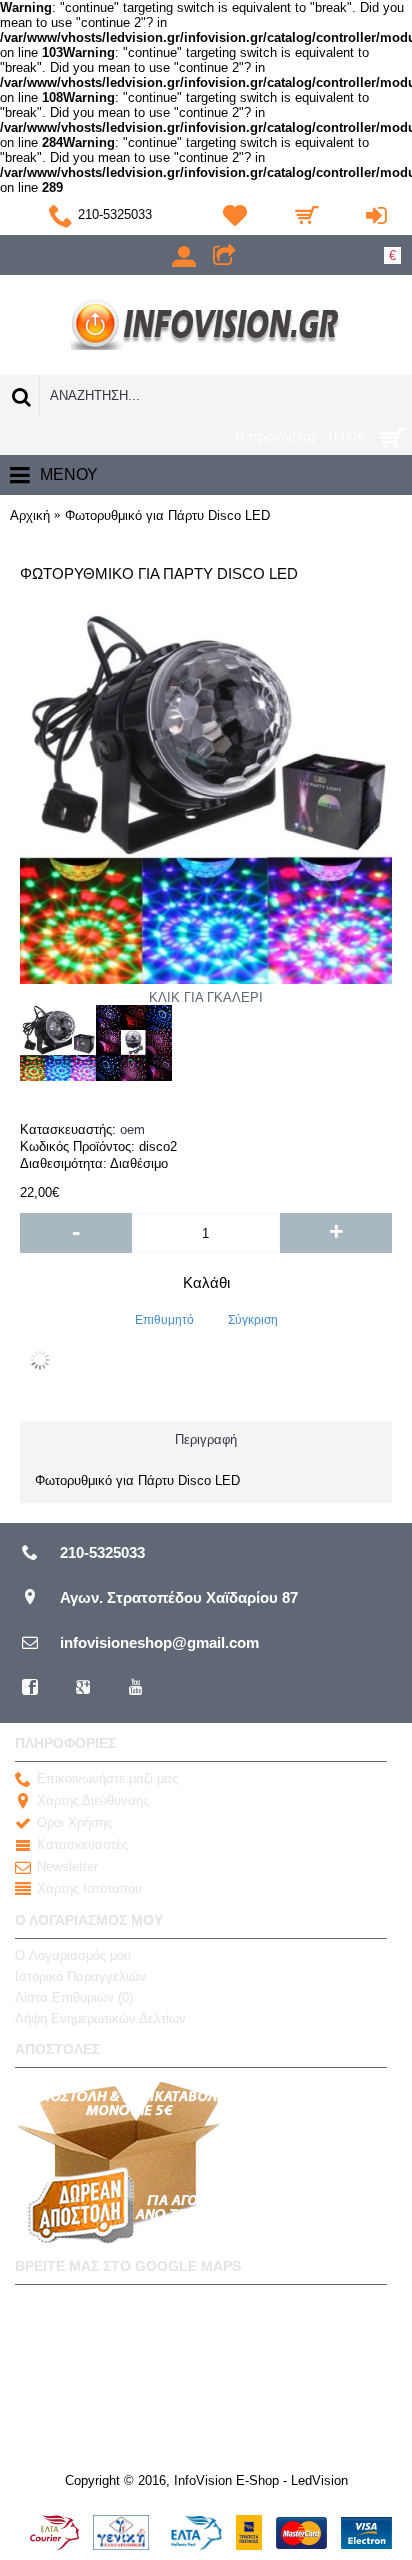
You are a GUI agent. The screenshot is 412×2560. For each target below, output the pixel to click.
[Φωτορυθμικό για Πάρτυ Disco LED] (58, 1043)
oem (132, 1129)
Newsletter (67, 1866)
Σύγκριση (253, 1320)
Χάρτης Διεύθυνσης (93, 1800)
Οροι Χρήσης (74, 1822)
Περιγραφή (206, 1439)
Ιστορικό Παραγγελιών (80, 1976)
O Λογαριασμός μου (73, 1955)
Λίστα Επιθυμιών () (74, 1997)
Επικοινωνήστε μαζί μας (107, 1778)
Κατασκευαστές (82, 1844)
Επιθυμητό (164, 1320)
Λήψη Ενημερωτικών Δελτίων (100, 2018)
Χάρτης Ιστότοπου (89, 1888)
